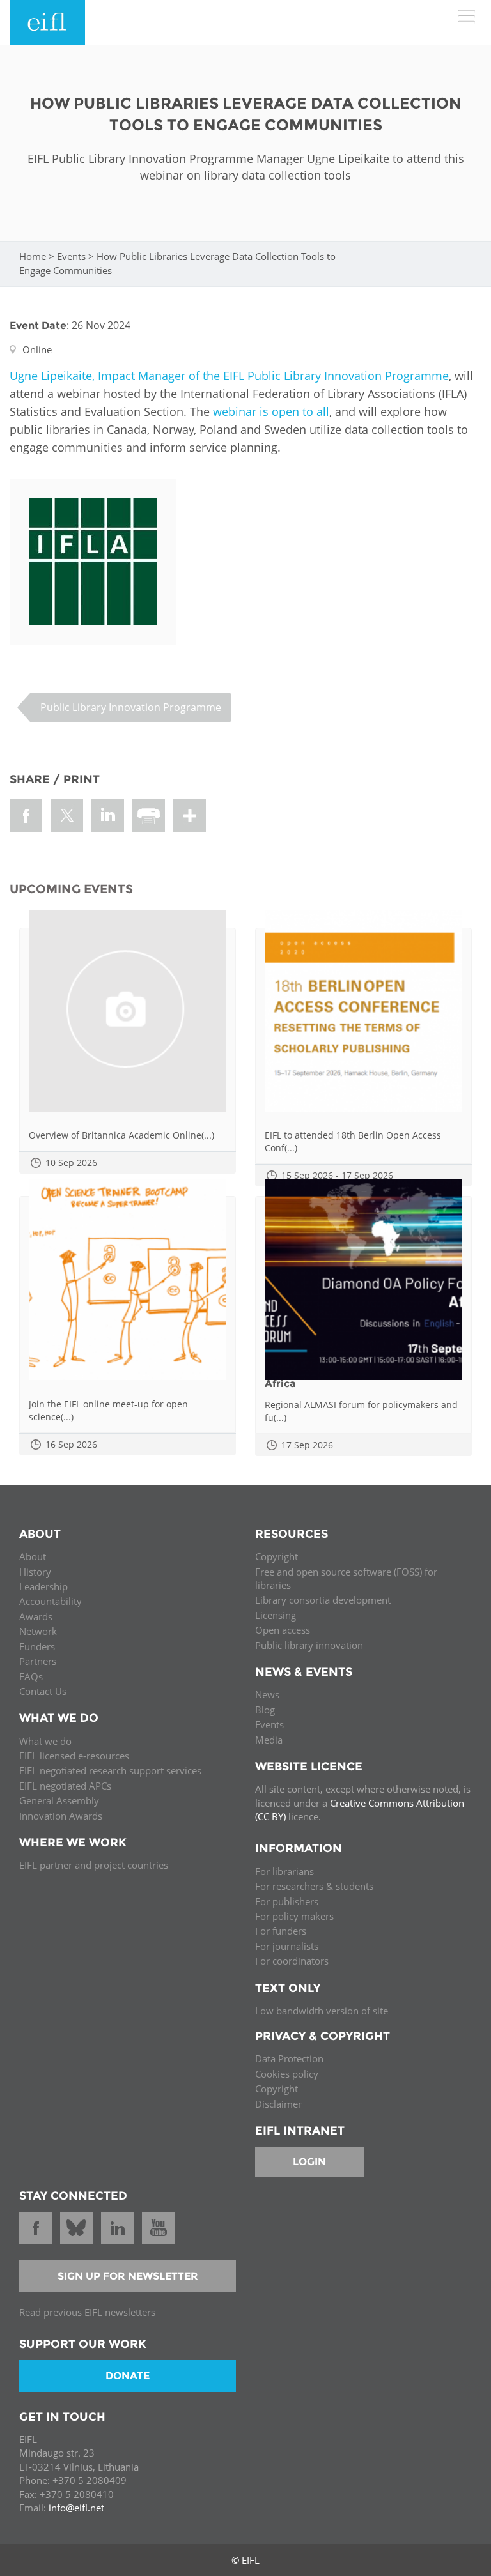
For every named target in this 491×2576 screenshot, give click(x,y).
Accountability (51, 1601)
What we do (45, 1741)
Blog (265, 1710)
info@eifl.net (76, 2508)
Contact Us (43, 1691)
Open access (283, 1630)
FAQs (31, 1676)
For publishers (287, 1901)
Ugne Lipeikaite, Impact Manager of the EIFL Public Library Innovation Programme (229, 376)
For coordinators (292, 1961)
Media (269, 1740)
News (267, 1694)
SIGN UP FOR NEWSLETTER (128, 2276)
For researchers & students (314, 1886)
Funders (37, 1646)
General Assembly (59, 1800)
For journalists (287, 1946)
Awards (36, 1616)
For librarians (284, 1871)
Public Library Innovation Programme (131, 707)
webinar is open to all (271, 411)
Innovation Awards (61, 1816)
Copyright (277, 1556)
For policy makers (294, 1916)
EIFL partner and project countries (94, 1865)
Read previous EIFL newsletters (87, 2312)
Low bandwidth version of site (322, 2011)
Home (33, 256)
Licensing (276, 1615)
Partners (38, 1661)
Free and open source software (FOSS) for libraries (346, 1578)
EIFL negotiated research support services (110, 1770)
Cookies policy (287, 2074)
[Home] (47, 22)
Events (71, 256)
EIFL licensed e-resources (74, 1756)
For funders (281, 1931)
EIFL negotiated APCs (65, 1786)
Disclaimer (278, 2104)
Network (38, 1631)
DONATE (128, 2376)
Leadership (43, 1586)
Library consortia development (323, 1600)
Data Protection (289, 2058)
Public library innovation (309, 1645)
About (33, 1556)
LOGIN (309, 2162)
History (35, 1572)
